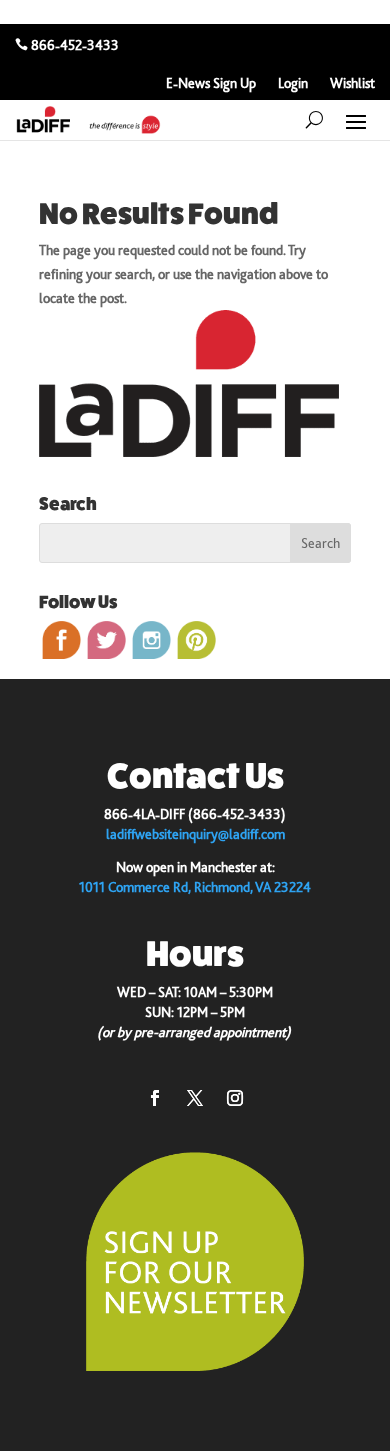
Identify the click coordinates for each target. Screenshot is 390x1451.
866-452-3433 (75, 45)
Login (293, 83)
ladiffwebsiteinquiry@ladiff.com (195, 834)
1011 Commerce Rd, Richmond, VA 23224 (195, 887)
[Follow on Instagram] (235, 1098)
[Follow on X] (195, 1098)
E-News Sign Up (211, 83)
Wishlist (352, 83)
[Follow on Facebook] (155, 1098)
